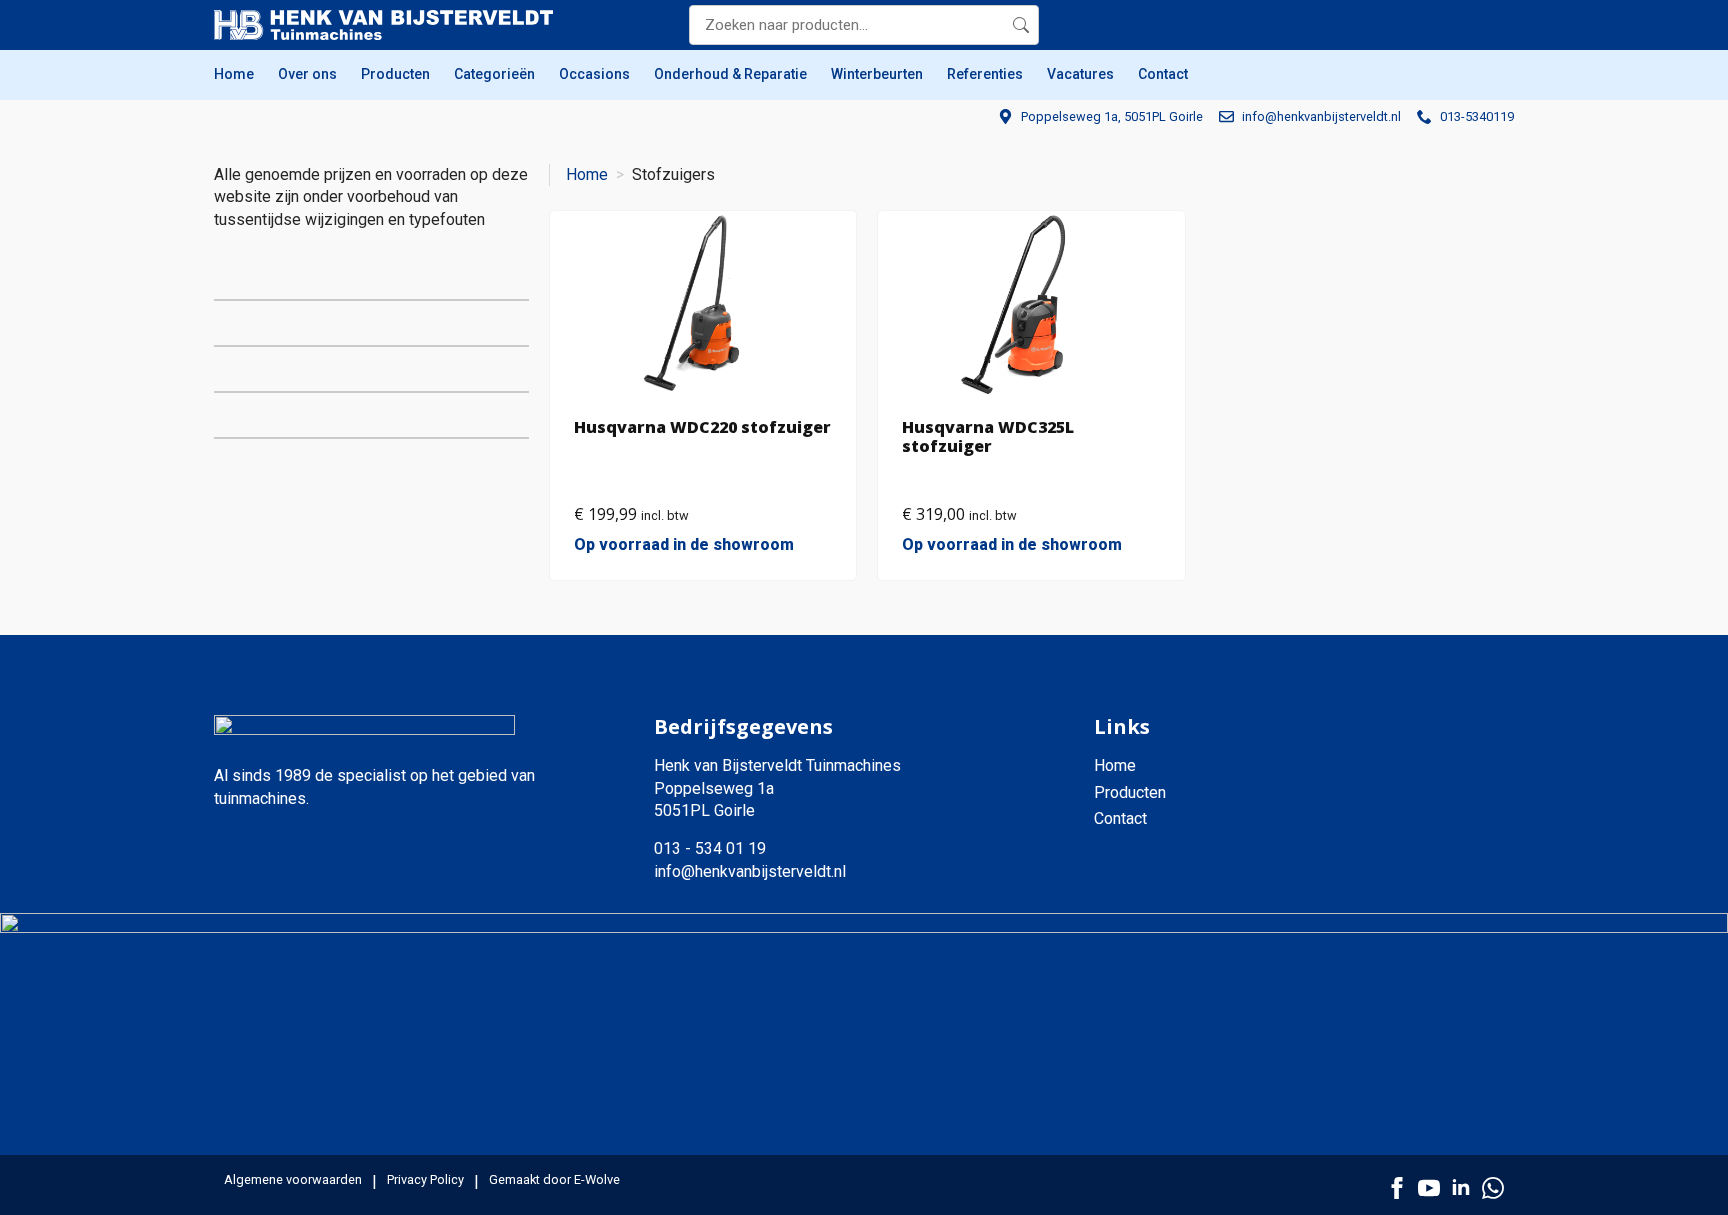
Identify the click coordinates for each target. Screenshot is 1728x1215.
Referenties (985, 74)
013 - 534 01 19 (710, 848)
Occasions (594, 74)
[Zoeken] (1021, 25)
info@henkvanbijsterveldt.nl (750, 871)
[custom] (1493, 1188)
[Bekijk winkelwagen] (1494, 25)
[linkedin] (1461, 1188)
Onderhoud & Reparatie (730, 74)
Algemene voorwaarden (293, 1179)
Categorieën (494, 74)
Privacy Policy (425, 1179)
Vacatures (1080, 74)
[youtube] (1429, 1188)
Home (234, 74)
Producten (395, 74)
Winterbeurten (877, 74)
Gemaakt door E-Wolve (554, 1179)
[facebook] (1397, 1188)
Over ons (307, 74)
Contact (1163, 74)
